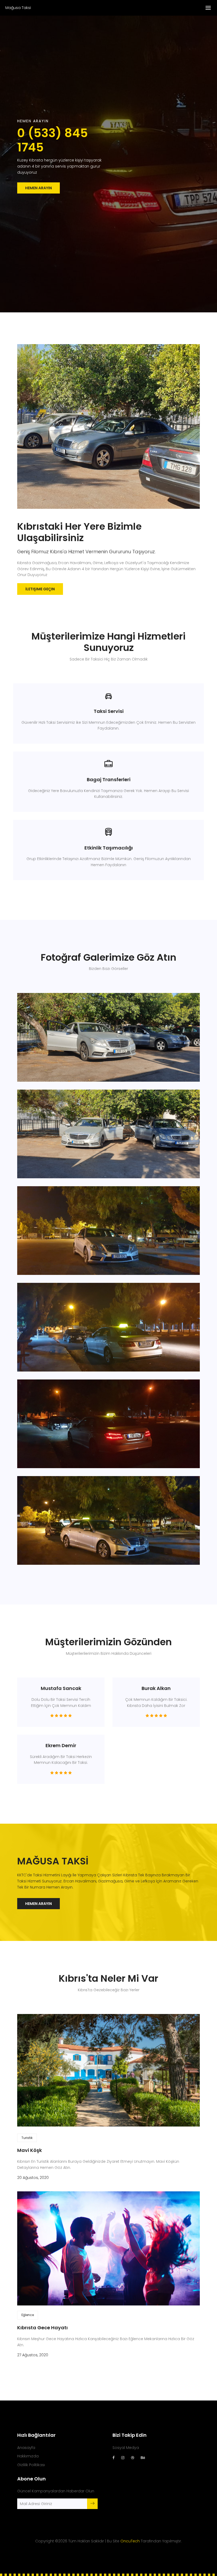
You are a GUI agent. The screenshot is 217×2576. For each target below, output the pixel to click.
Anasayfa (26, 2448)
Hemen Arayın (39, 188)
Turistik (27, 2138)
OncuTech (130, 2541)
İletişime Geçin (40, 589)
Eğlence (28, 2315)
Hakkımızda (28, 2456)
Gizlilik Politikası (31, 2465)
